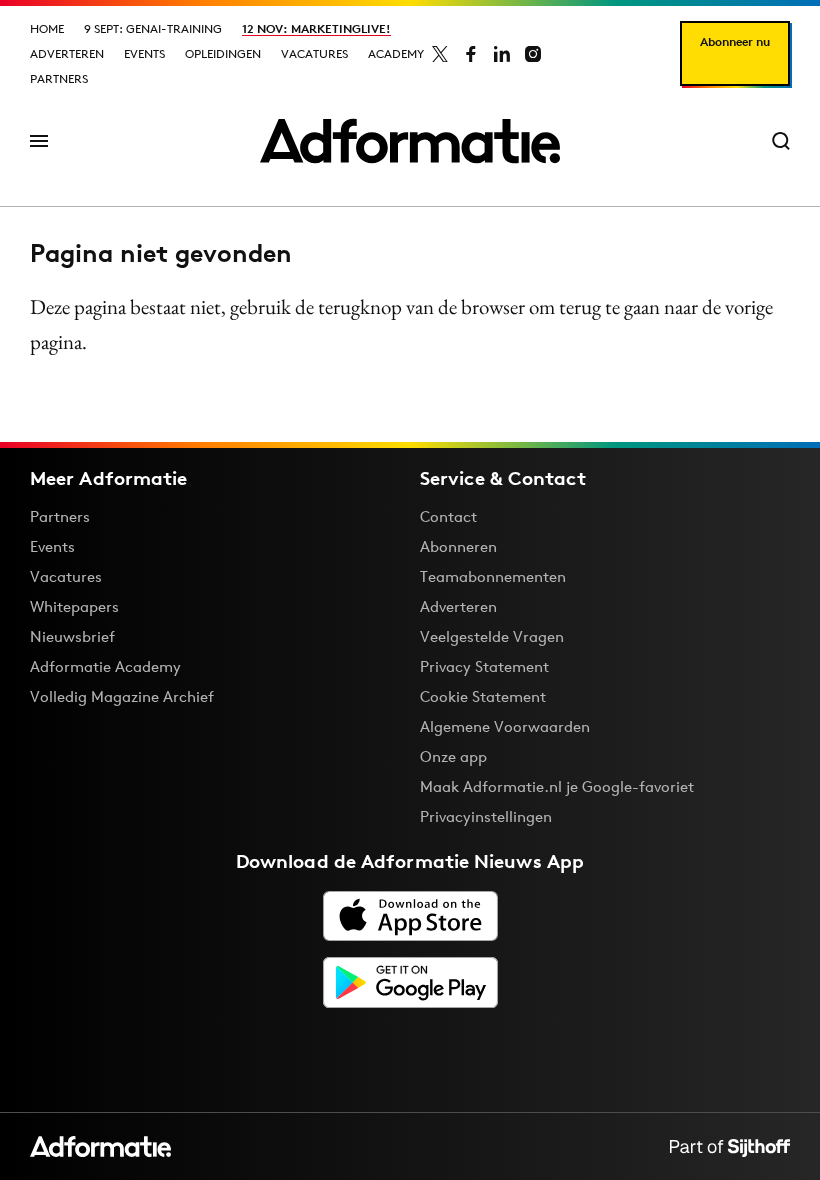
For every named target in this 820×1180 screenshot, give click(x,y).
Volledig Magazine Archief (122, 696)
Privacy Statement (484, 666)
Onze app (453, 756)
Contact (448, 516)
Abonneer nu (735, 41)
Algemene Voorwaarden (505, 726)
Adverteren (67, 53)
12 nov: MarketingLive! (316, 28)
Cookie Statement (483, 696)
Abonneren (458, 546)
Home (47, 28)
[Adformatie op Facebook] (471, 54)
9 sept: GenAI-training (153, 28)
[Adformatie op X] (440, 54)
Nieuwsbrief (72, 636)
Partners (59, 78)
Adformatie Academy (105, 666)
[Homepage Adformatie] (410, 141)
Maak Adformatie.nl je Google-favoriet (557, 786)
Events (144, 53)
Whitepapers (74, 606)
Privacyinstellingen (486, 817)
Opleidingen (223, 53)
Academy (396, 53)
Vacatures (314, 53)
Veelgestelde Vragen (492, 636)
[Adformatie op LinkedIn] (502, 54)
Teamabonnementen (493, 576)
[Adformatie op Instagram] (533, 54)
